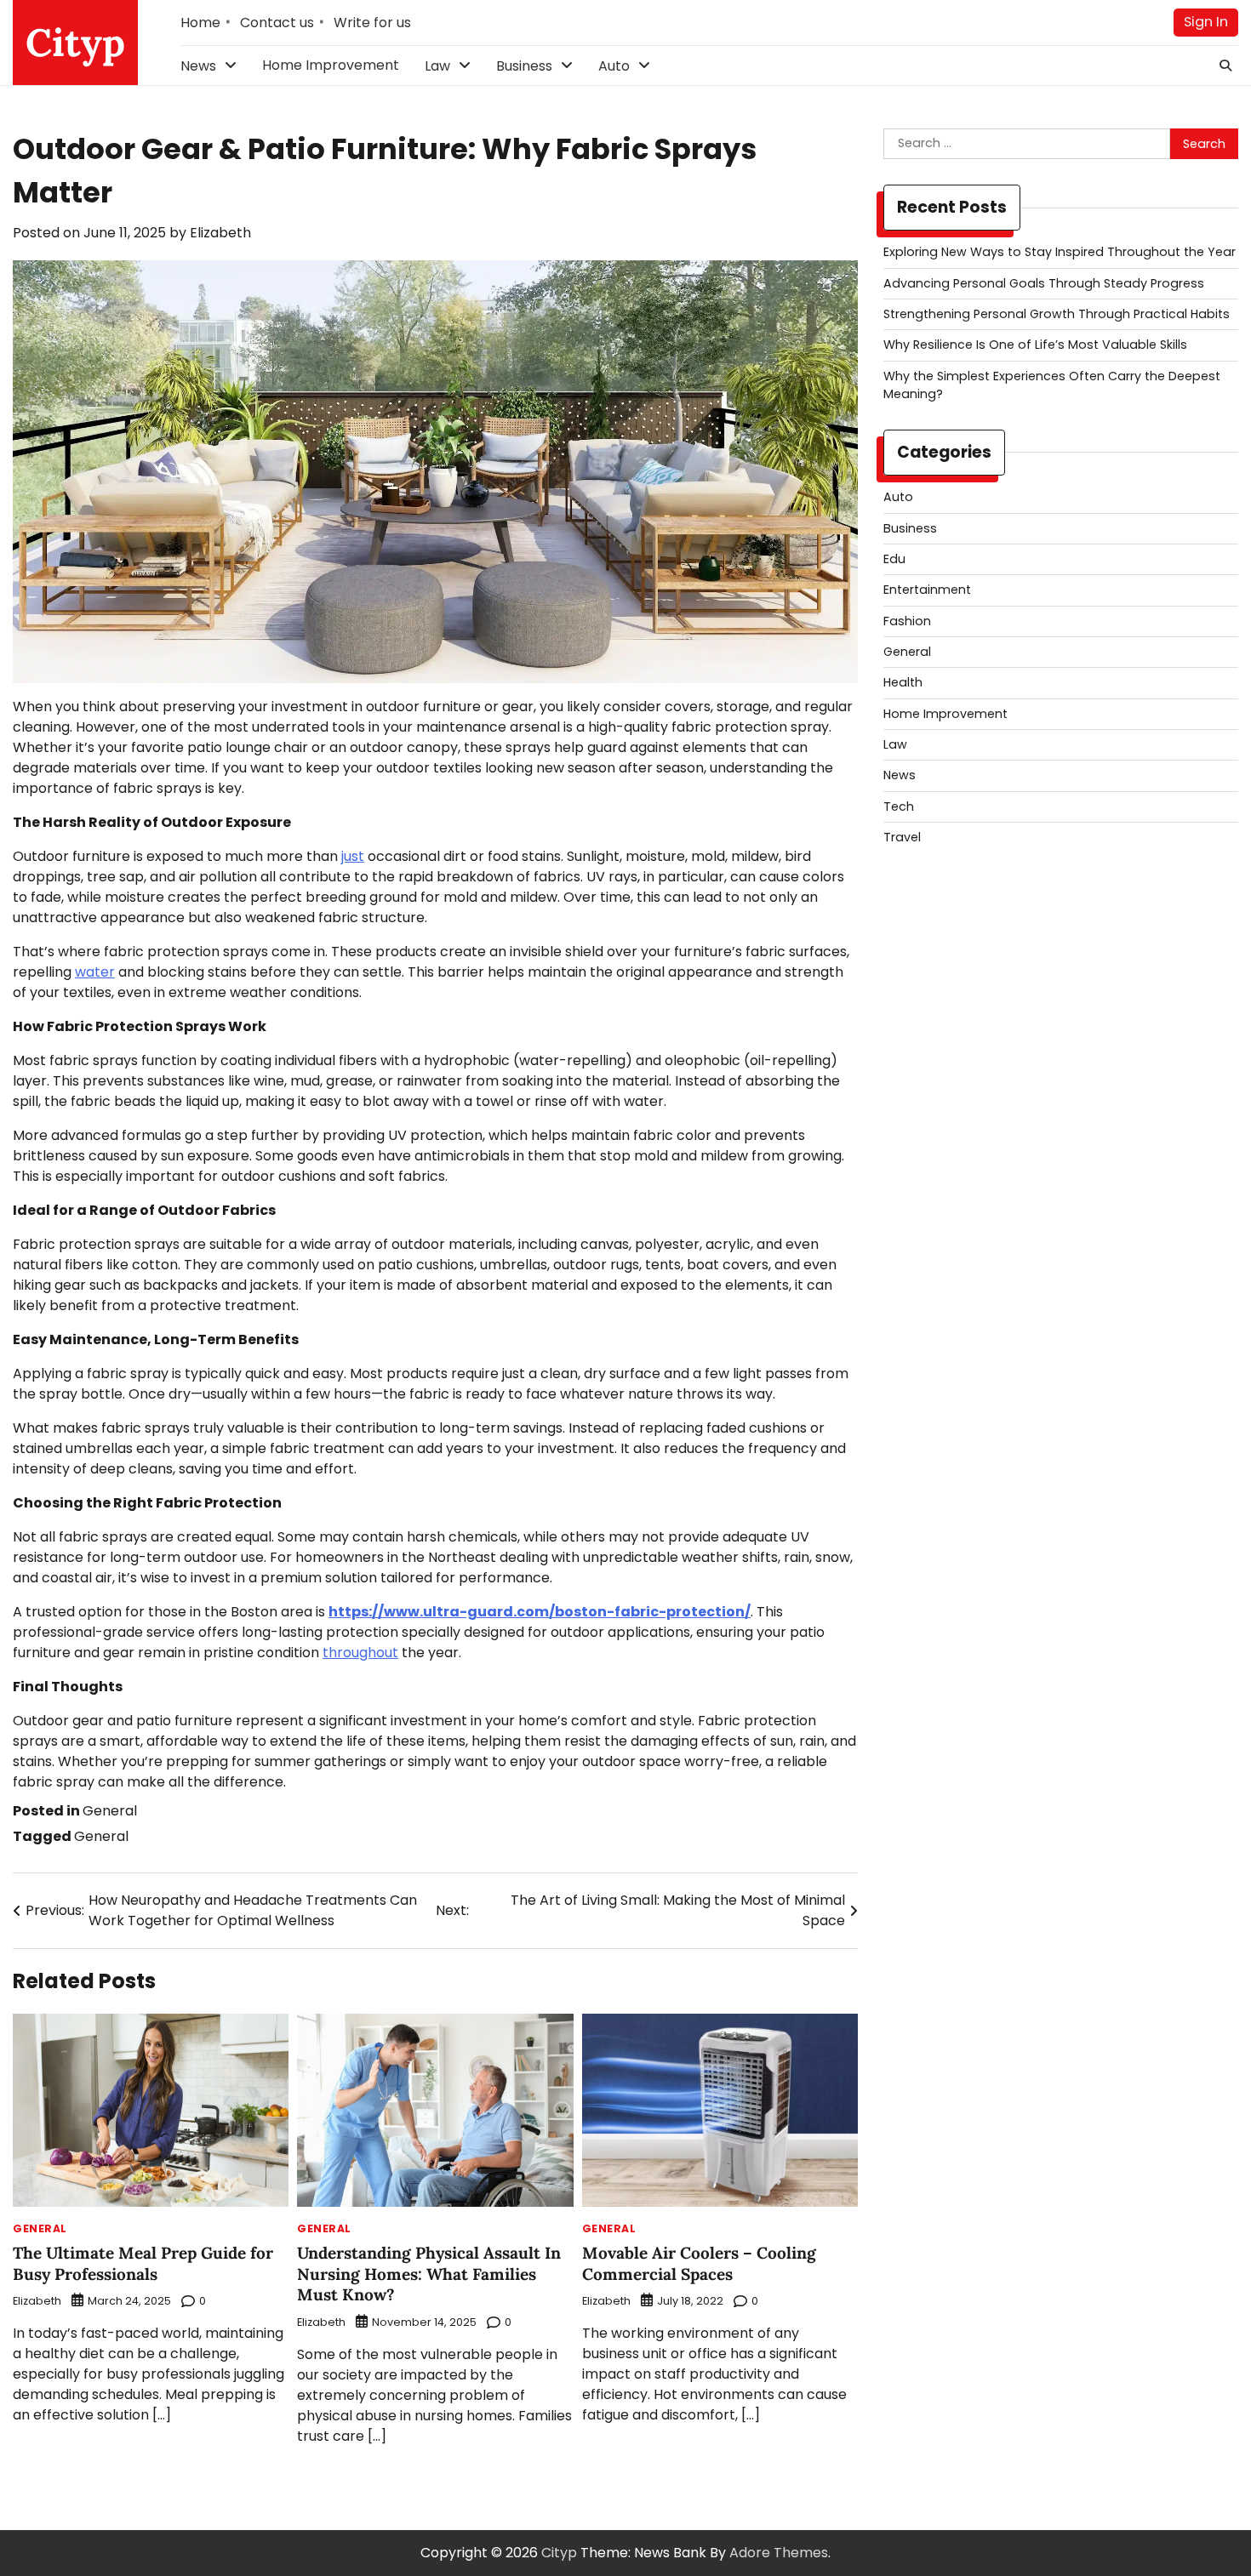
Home (200, 23)
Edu (894, 559)
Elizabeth (220, 233)
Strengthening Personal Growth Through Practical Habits (1057, 314)
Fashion (907, 621)
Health (903, 682)
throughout (360, 1653)
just (353, 856)
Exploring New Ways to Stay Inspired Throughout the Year (1060, 252)
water (95, 972)
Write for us (372, 23)
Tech (899, 806)
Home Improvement (331, 65)
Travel (902, 837)
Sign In (1206, 22)
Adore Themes (779, 2553)
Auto (614, 66)
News (198, 66)
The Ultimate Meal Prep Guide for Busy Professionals (143, 2263)
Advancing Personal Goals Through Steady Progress (1044, 283)
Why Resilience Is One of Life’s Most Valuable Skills (1035, 345)
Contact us (277, 23)
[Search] (1225, 66)
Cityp (75, 42)
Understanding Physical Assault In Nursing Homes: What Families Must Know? (429, 2274)
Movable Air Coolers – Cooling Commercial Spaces (699, 2263)
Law (437, 66)
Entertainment (927, 590)
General (110, 1811)
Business (524, 66)
